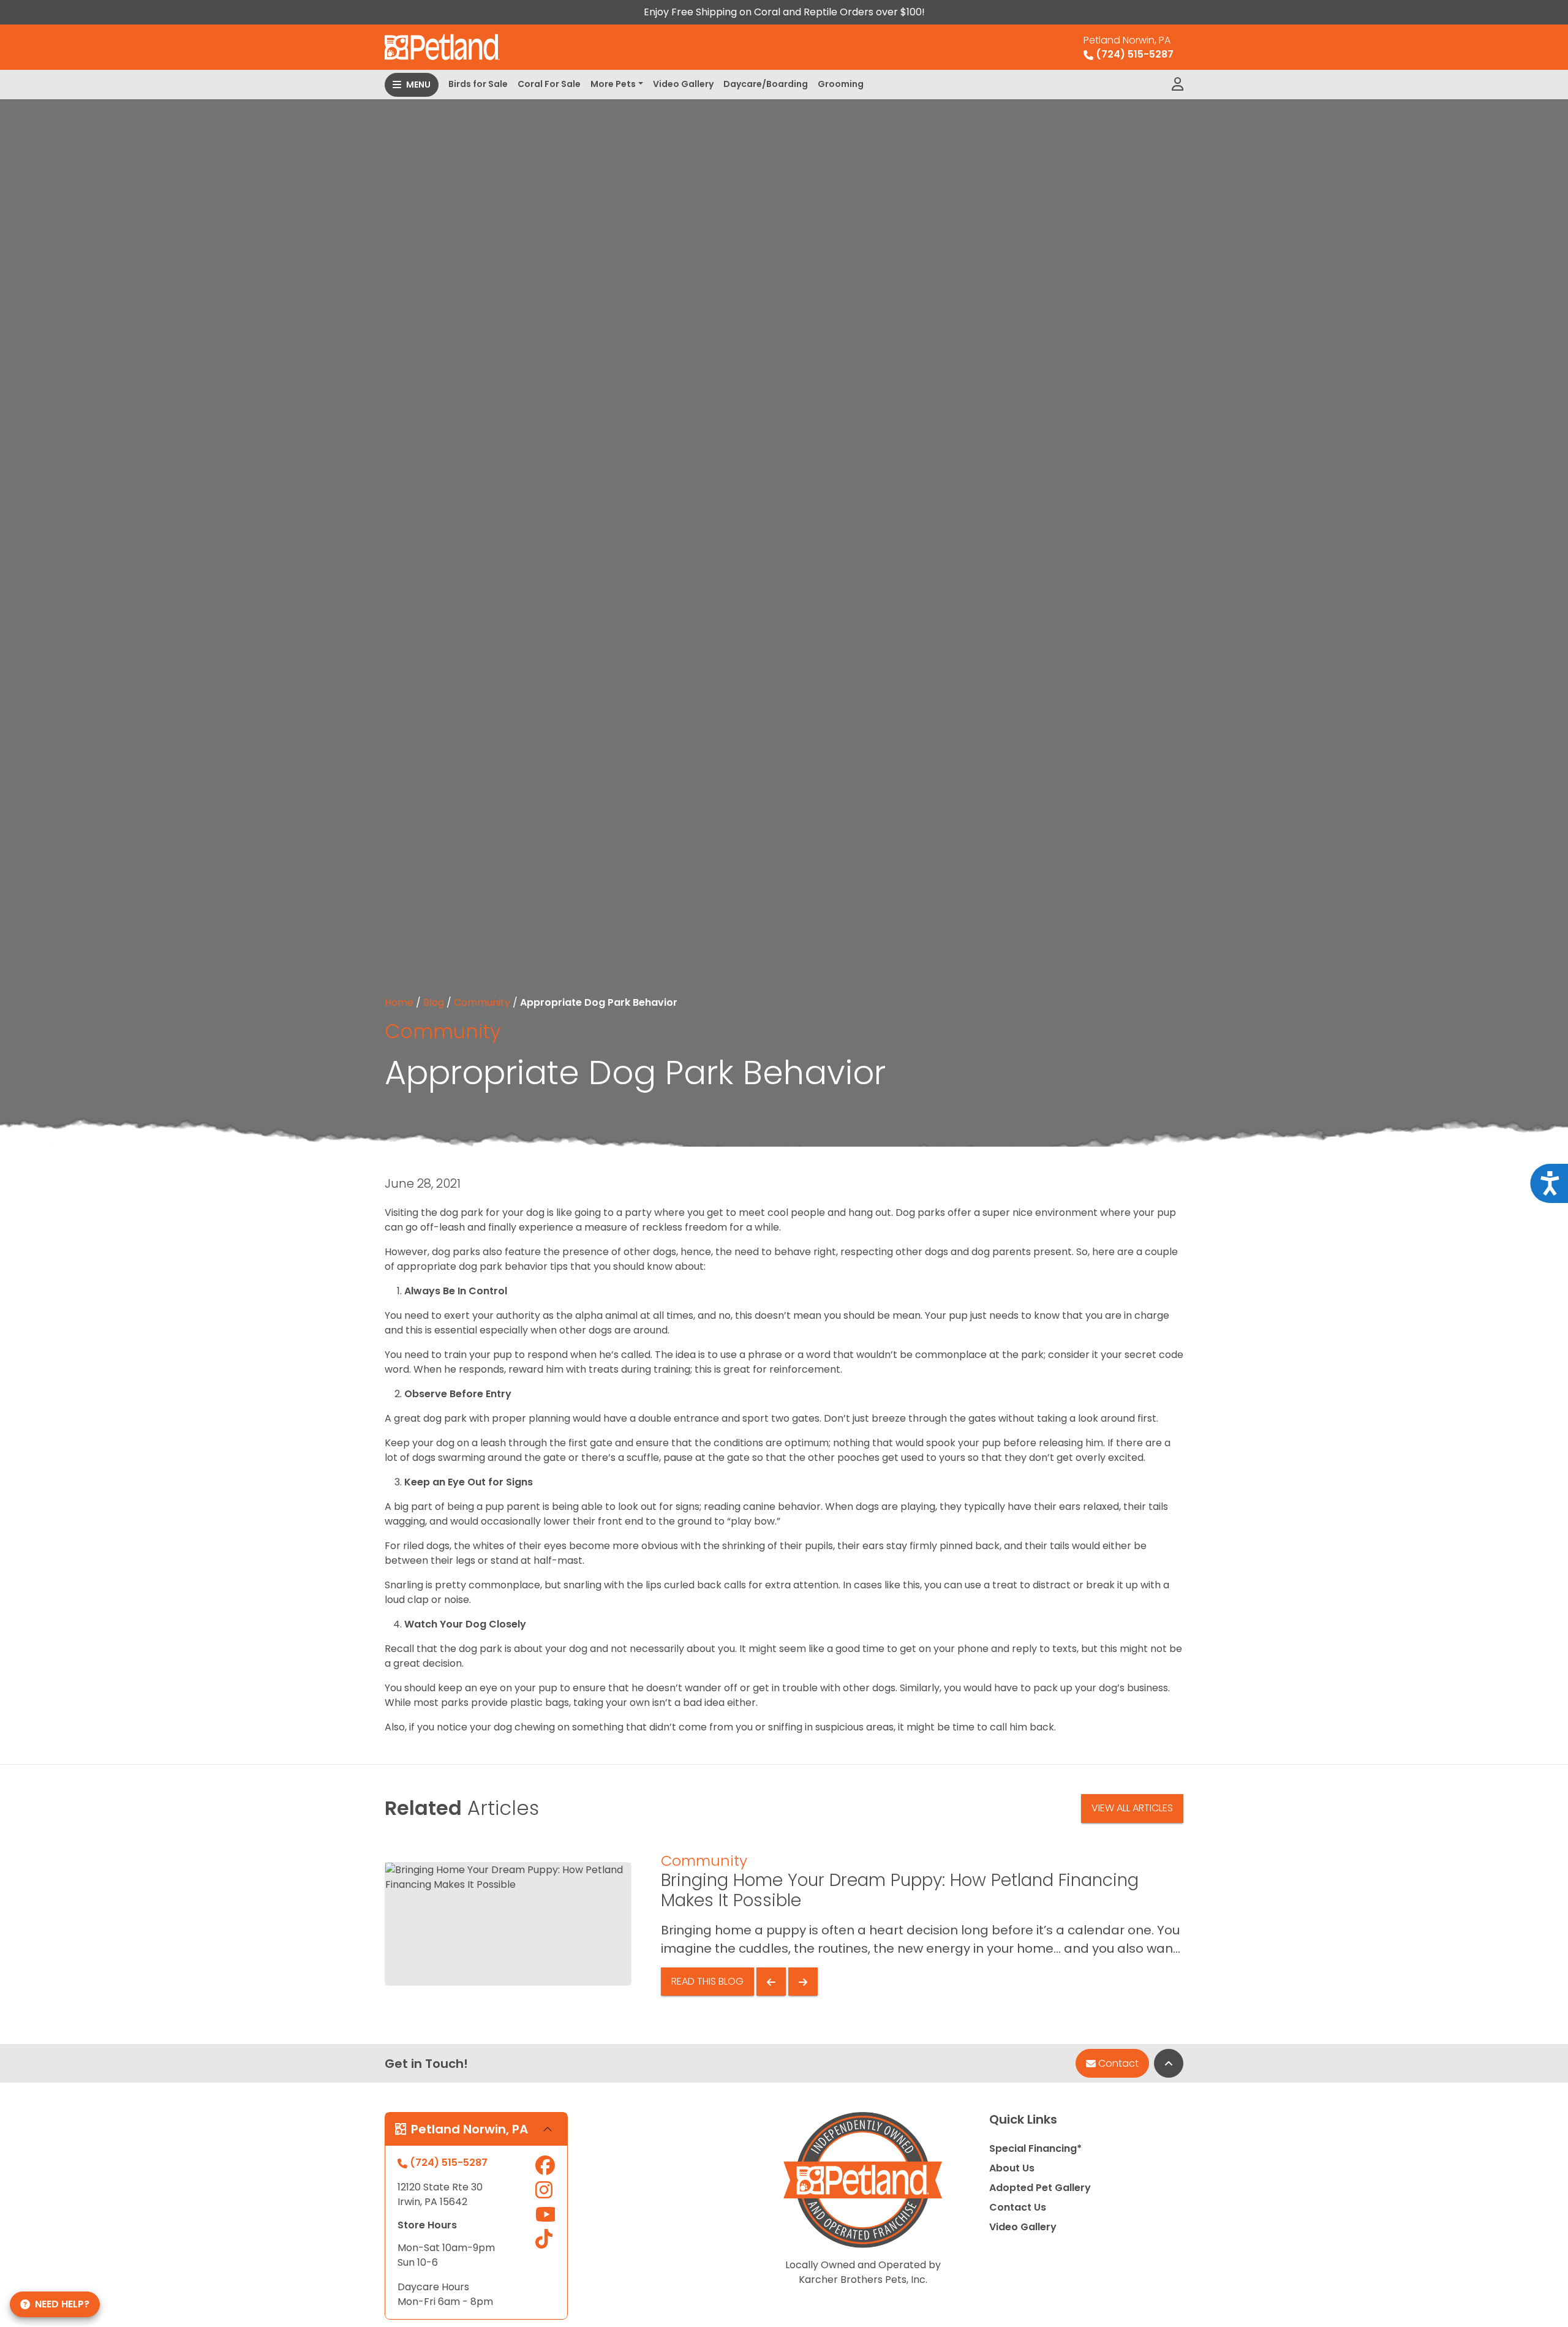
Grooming (841, 84)
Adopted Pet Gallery (1040, 2188)
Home (399, 1002)
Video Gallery (683, 84)
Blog (434, 1002)
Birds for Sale (478, 84)
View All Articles (1132, 1808)
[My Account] (1178, 85)
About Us (1012, 2168)
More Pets (613, 84)
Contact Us (1018, 2207)
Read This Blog (707, 1981)
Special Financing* (1035, 2148)
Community (482, 1002)
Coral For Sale (549, 84)
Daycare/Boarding (766, 84)
